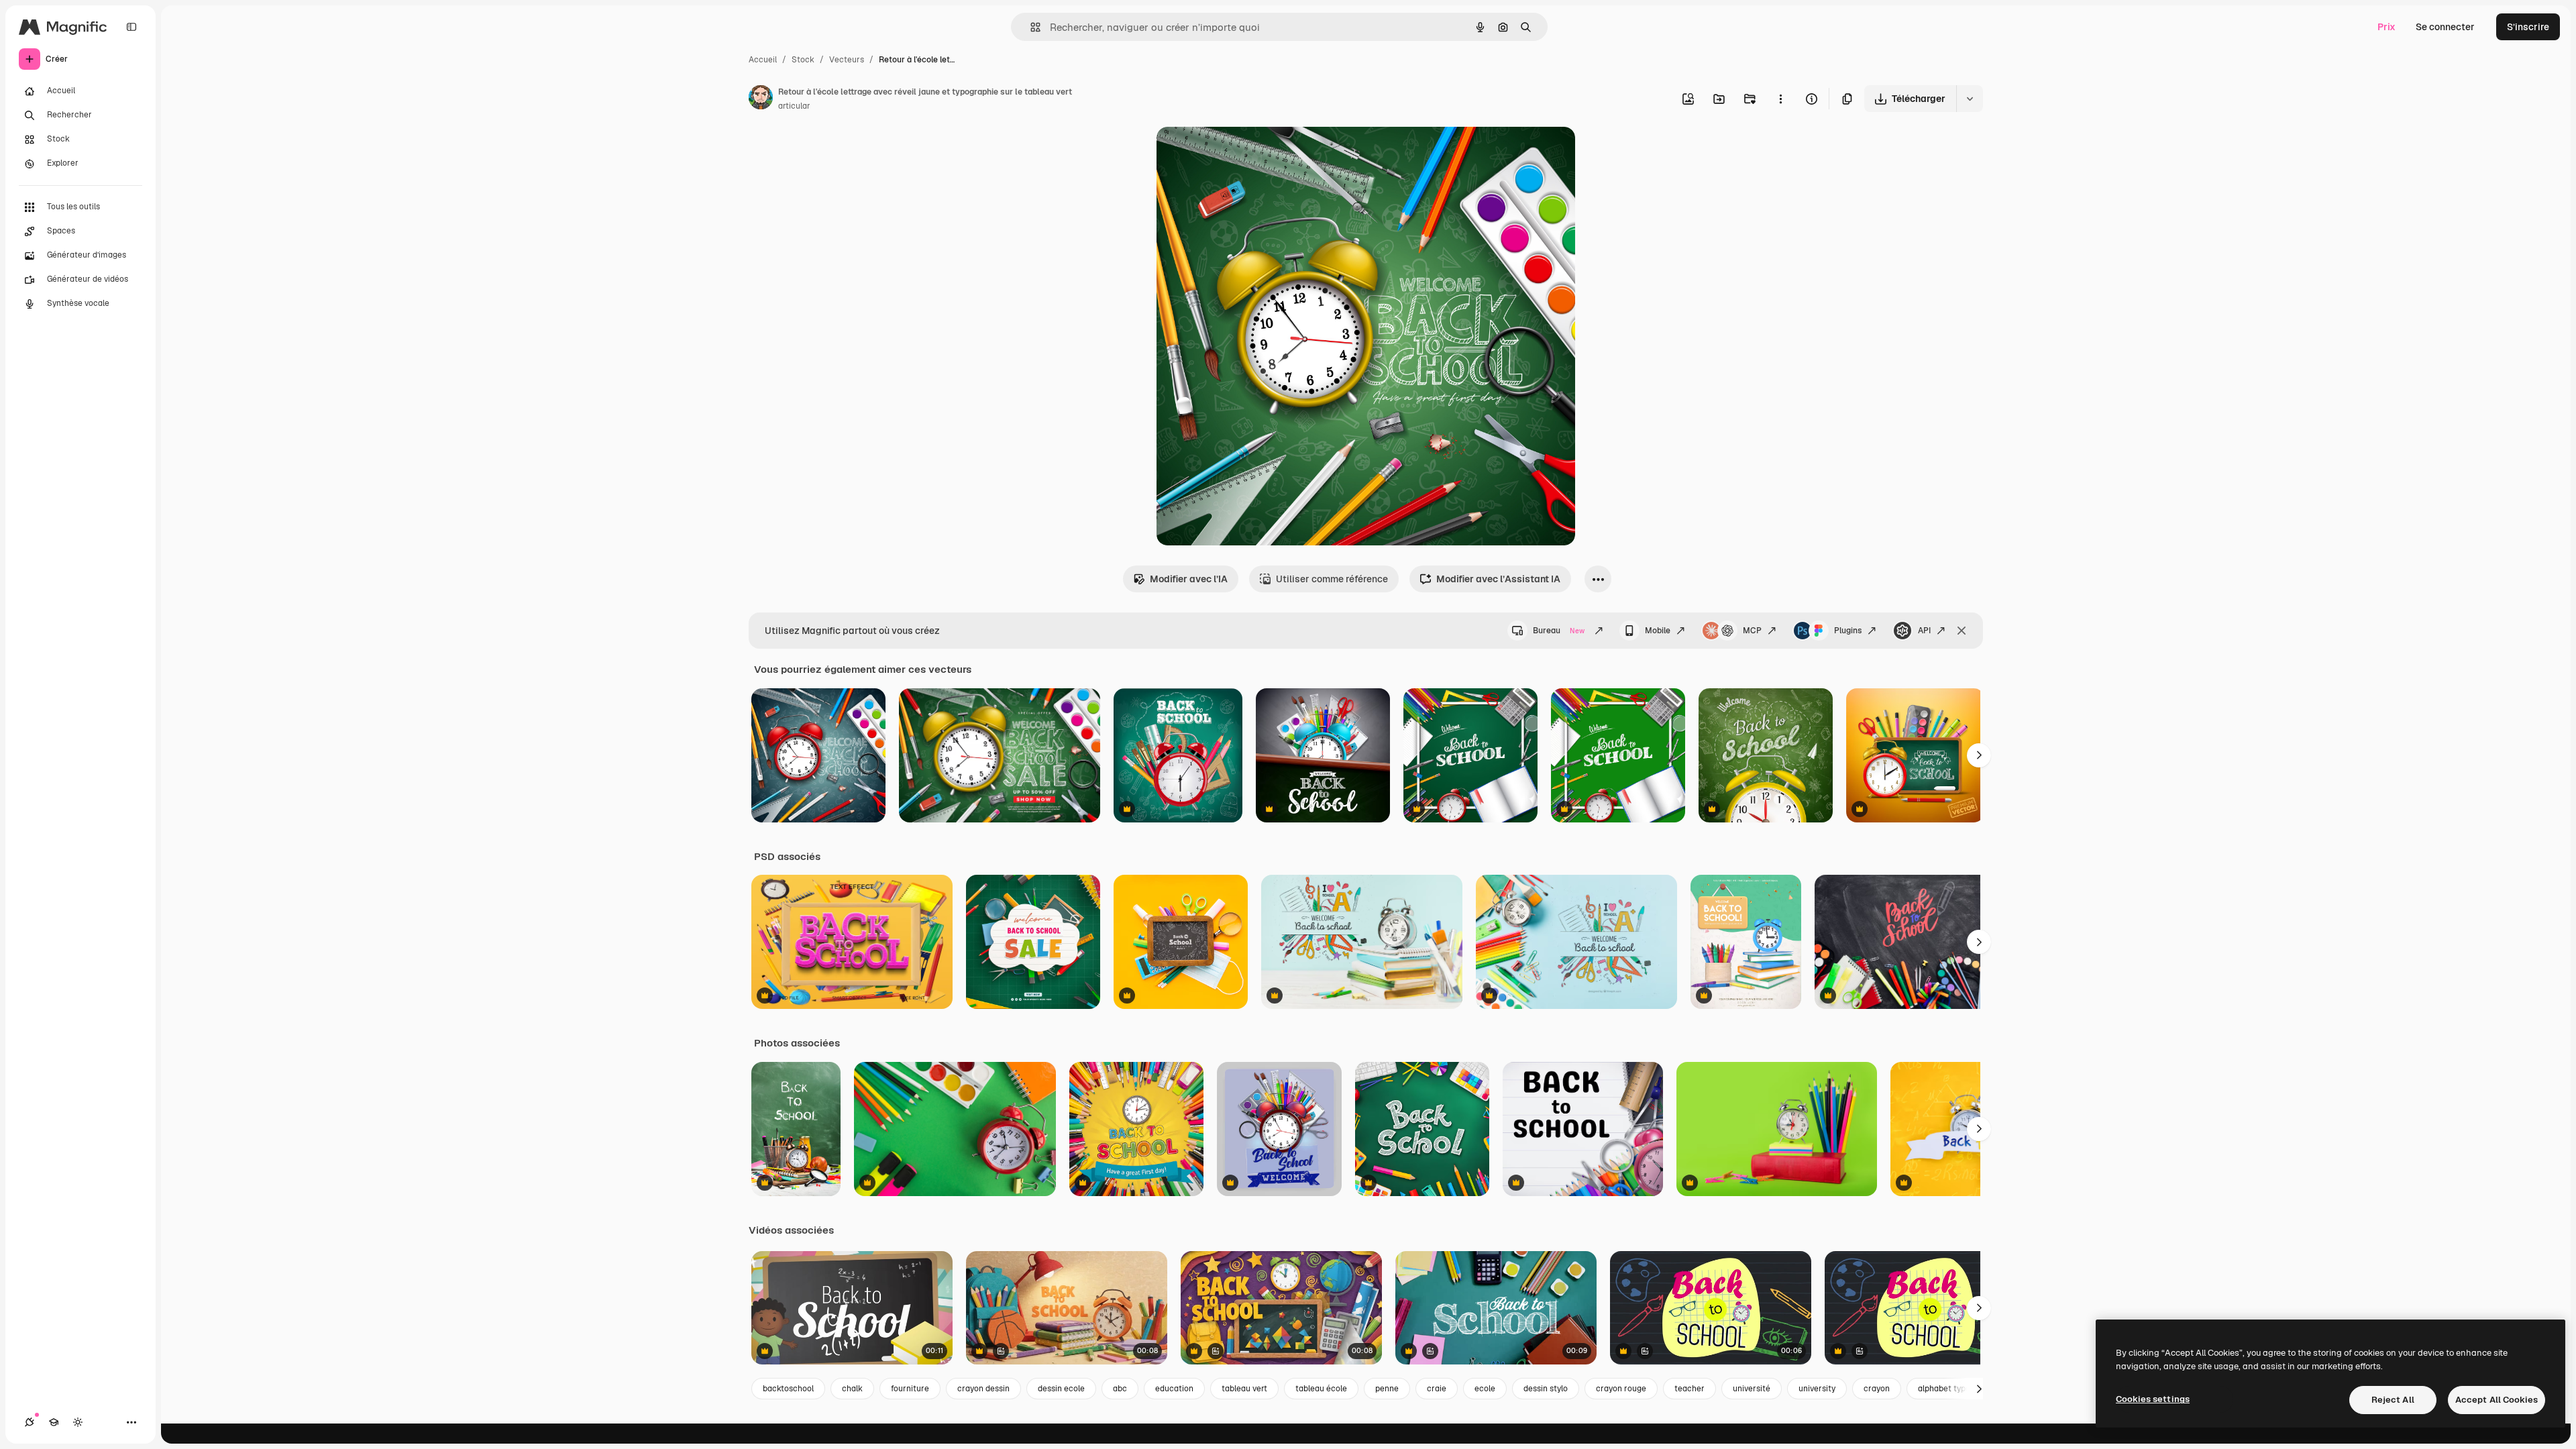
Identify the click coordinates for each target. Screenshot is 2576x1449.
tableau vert (1244, 1389)
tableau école (1321, 1389)
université (1752, 1389)
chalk (852, 1389)
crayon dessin (983, 1389)
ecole (1485, 1389)
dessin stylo (1546, 1389)
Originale (1245, 153)
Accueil (763, 60)
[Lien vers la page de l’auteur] (761, 99)
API (1924, 631)
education (1174, 1389)
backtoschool (788, 1389)
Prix (2386, 27)
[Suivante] (1979, 755)
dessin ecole (1061, 1389)
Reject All (2393, 1400)
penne (1387, 1389)
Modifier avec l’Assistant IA (1498, 579)
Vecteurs (847, 60)
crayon (1877, 1389)
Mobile (1658, 631)
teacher (1689, 1389)
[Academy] (54, 1422)
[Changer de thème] (78, 1422)
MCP (1752, 631)
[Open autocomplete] (1030, 27)
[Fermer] (1962, 631)
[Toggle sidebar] (131, 27)
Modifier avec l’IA (1189, 579)
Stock (803, 60)
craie (1437, 1389)
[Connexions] (30, 1422)
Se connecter (2445, 27)
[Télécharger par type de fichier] (1970, 99)
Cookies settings (2153, 1399)
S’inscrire (2528, 27)
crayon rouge (1621, 1389)
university (1817, 1389)
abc (1120, 1389)
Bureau (1559, 631)
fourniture (910, 1389)
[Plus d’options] (1780, 99)
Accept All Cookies (2497, 1400)
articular (794, 106)
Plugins (1848, 631)
